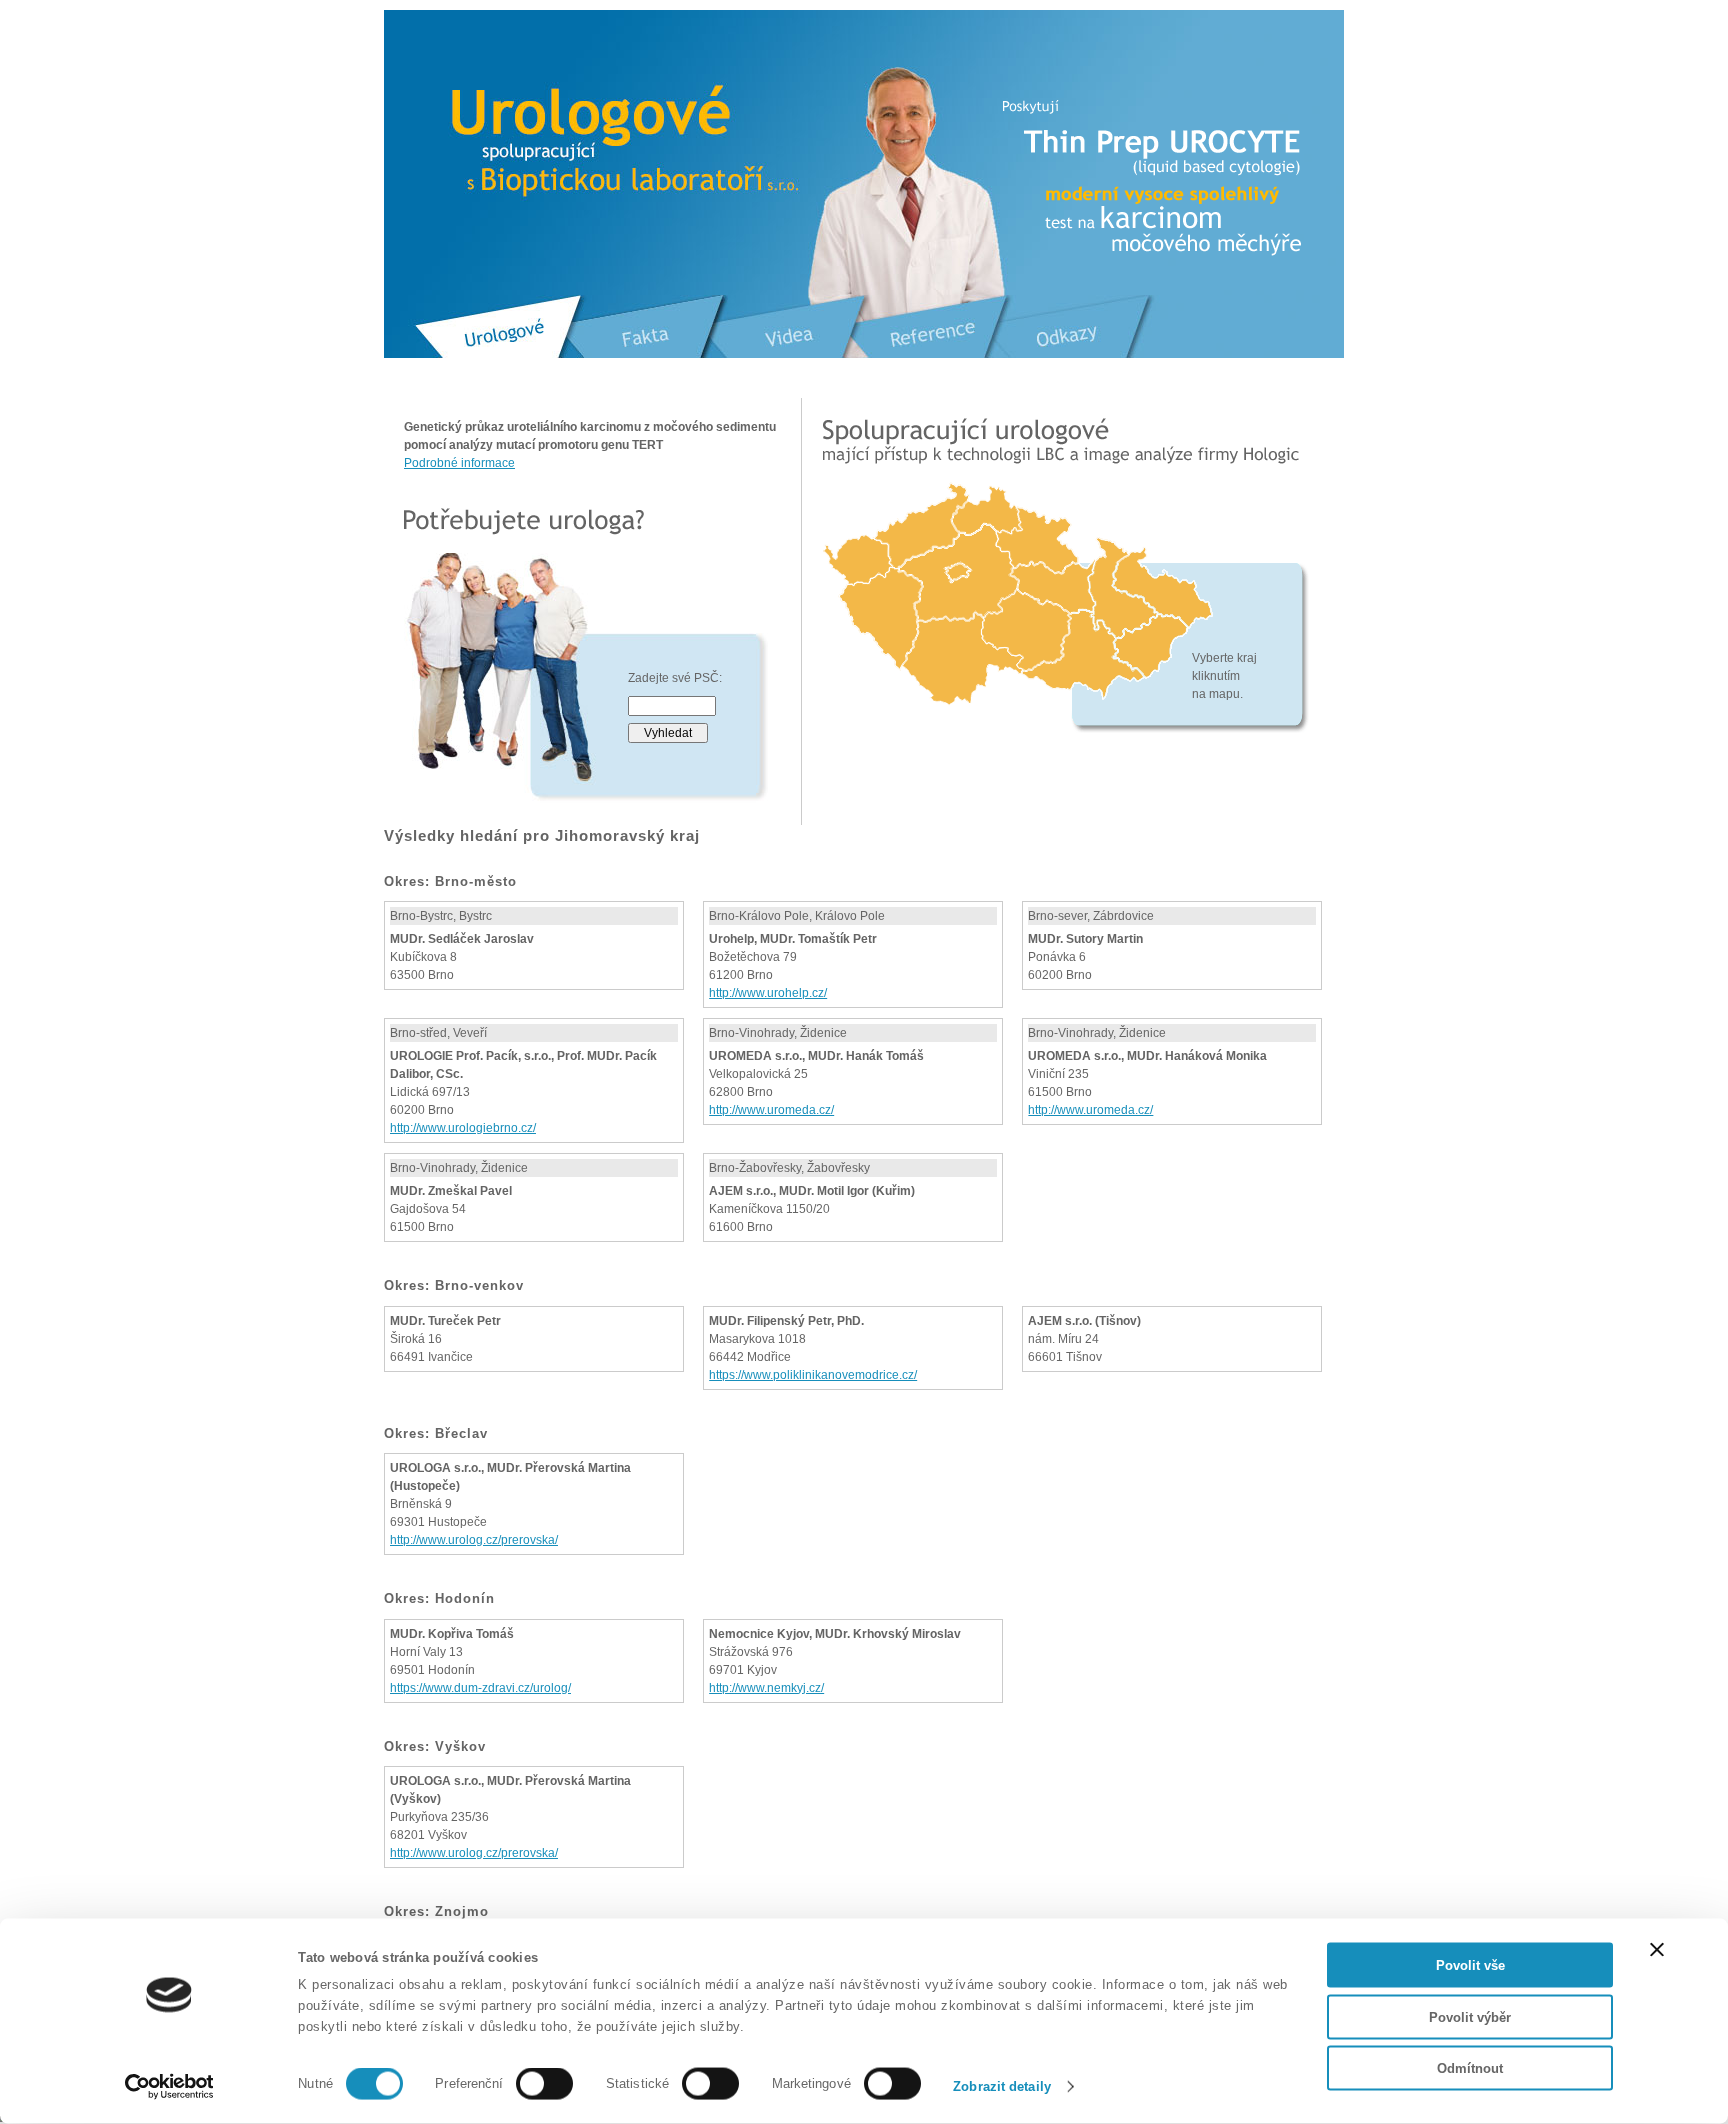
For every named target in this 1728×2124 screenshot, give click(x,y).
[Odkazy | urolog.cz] (1071, 343)
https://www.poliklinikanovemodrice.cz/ (813, 1375)
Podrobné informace (459, 463)
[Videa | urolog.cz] (790, 343)
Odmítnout (1470, 2068)
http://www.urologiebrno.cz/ (463, 1128)
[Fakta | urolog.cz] (648, 343)
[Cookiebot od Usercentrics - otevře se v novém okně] (169, 2087)
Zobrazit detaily (1002, 2086)
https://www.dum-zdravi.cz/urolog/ (480, 1688)
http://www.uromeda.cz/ (771, 1110)
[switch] (544, 2084)
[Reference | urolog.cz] (932, 343)
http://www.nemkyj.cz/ (766, 1688)
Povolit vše (1470, 1965)
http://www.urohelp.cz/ (768, 993)
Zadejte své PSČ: (675, 678)
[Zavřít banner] (1657, 1950)
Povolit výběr (1470, 2016)
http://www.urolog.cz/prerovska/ (474, 1540)
